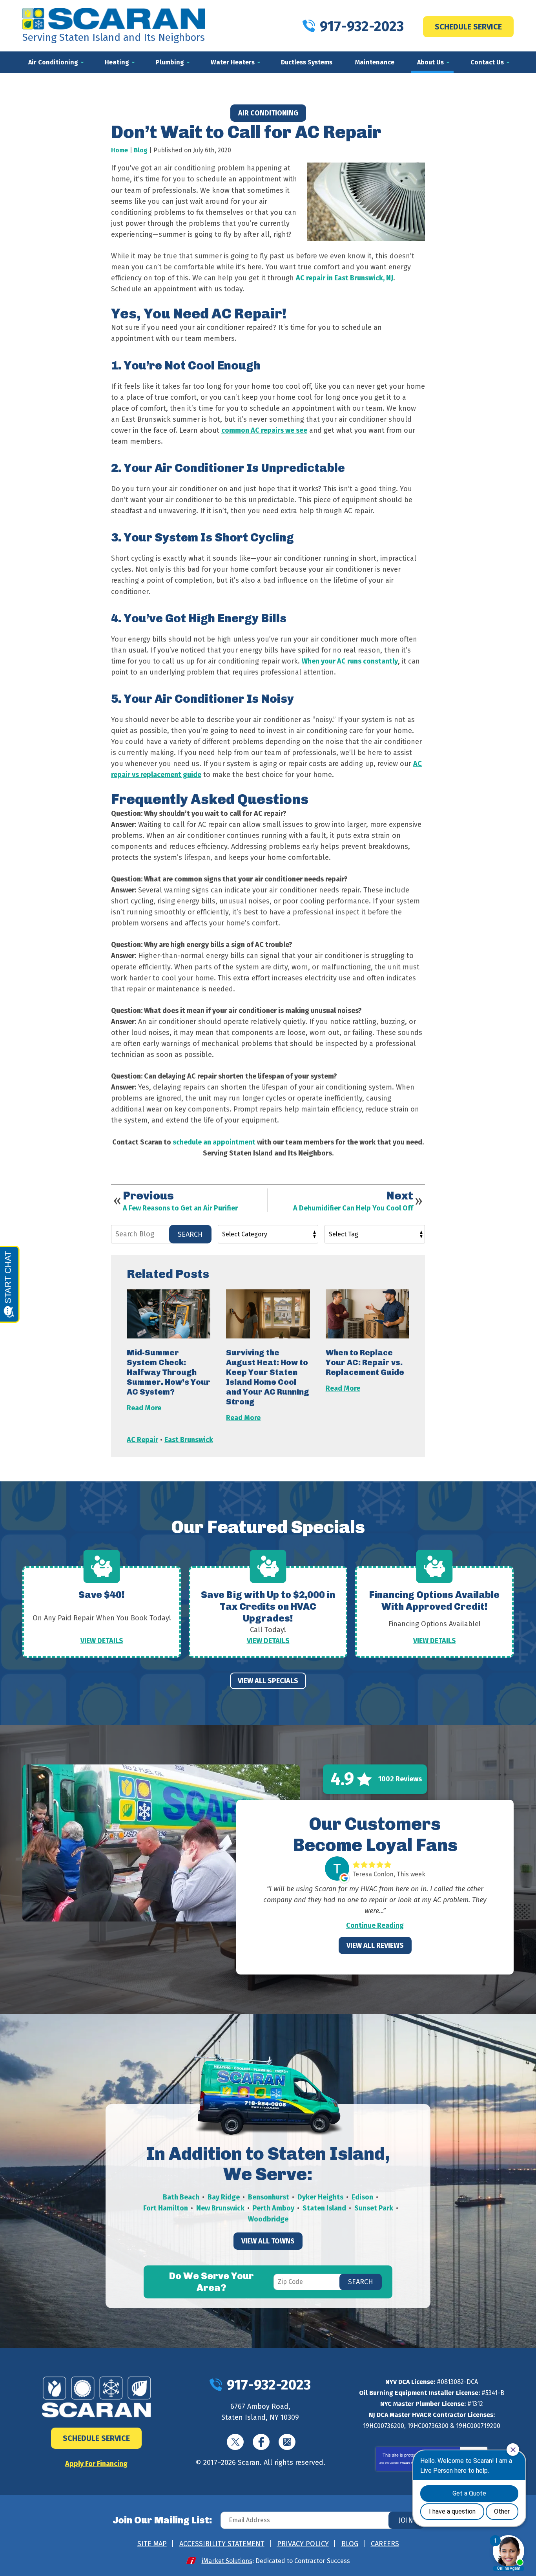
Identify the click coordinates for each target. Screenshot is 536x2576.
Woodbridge (268, 2219)
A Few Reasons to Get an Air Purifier (180, 1208)
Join (406, 2520)
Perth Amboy (273, 2208)
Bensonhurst (269, 2197)
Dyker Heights (320, 2197)
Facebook (261, 2442)
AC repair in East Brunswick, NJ (345, 278)
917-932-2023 (362, 26)
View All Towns (268, 2241)
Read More (144, 1408)
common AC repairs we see (264, 430)
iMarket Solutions (227, 2561)
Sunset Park (374, 2208)
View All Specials (268, 1681)
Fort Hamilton (166, 2208)
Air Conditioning (268, 113)
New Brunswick (220, 2208)
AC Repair (142, 1440)
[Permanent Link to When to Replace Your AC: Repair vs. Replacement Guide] (367, 1314)
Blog (141, 150)
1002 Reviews (400, 1779)
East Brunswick (189, 1440)
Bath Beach (181, 2197)
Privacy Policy (409, 2463)
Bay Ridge (224, 2197)
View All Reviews (375, 1945)
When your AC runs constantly (350, 661)
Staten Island (324, 2208)
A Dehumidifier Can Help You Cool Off (353, 1208)
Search (190, 1234)
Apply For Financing (96, 2464)
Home (119, 150)
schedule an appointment (214, 1142)
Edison (362, 2197)
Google (287, 2442)
